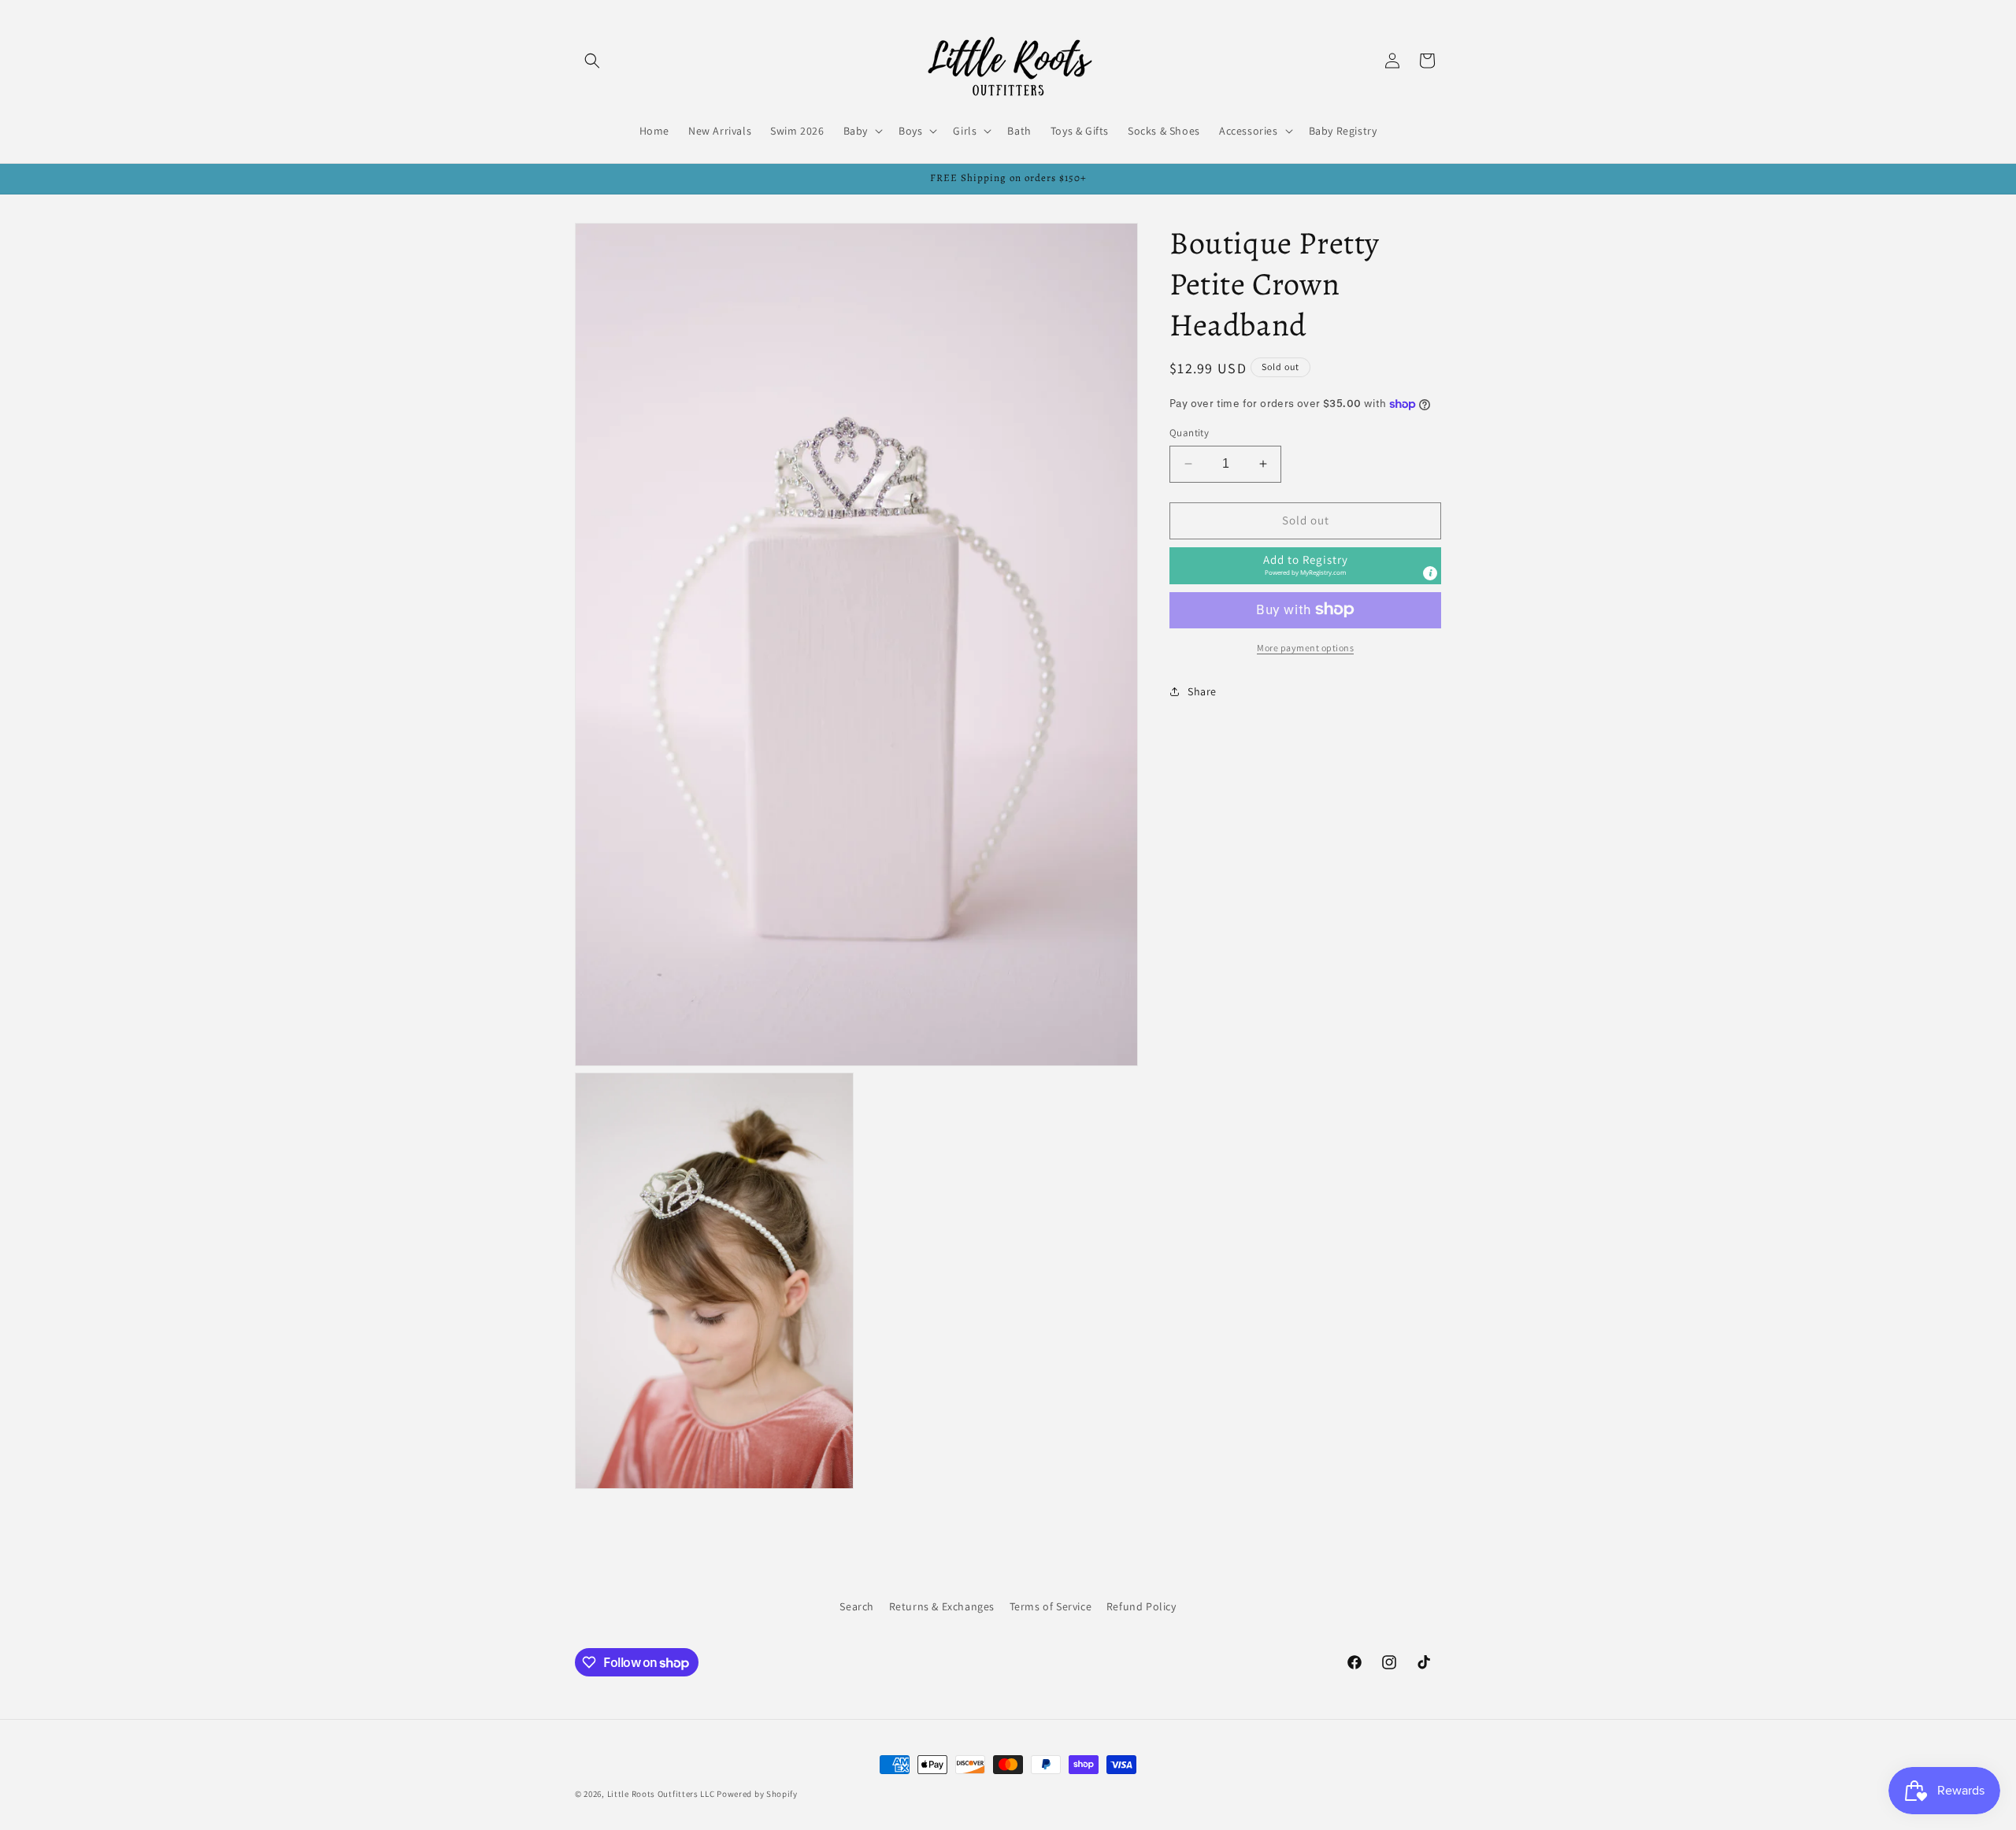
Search (857, 1606)
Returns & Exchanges (942, 1606)
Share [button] (1202, 691)
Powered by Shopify (757, 1794)
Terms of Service (1051, 1606)
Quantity (1189, 433)
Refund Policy (1141, 1606)
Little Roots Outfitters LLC (661, 1794)
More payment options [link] (1305, 647)
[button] (592, 61)
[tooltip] (1430, 572)
